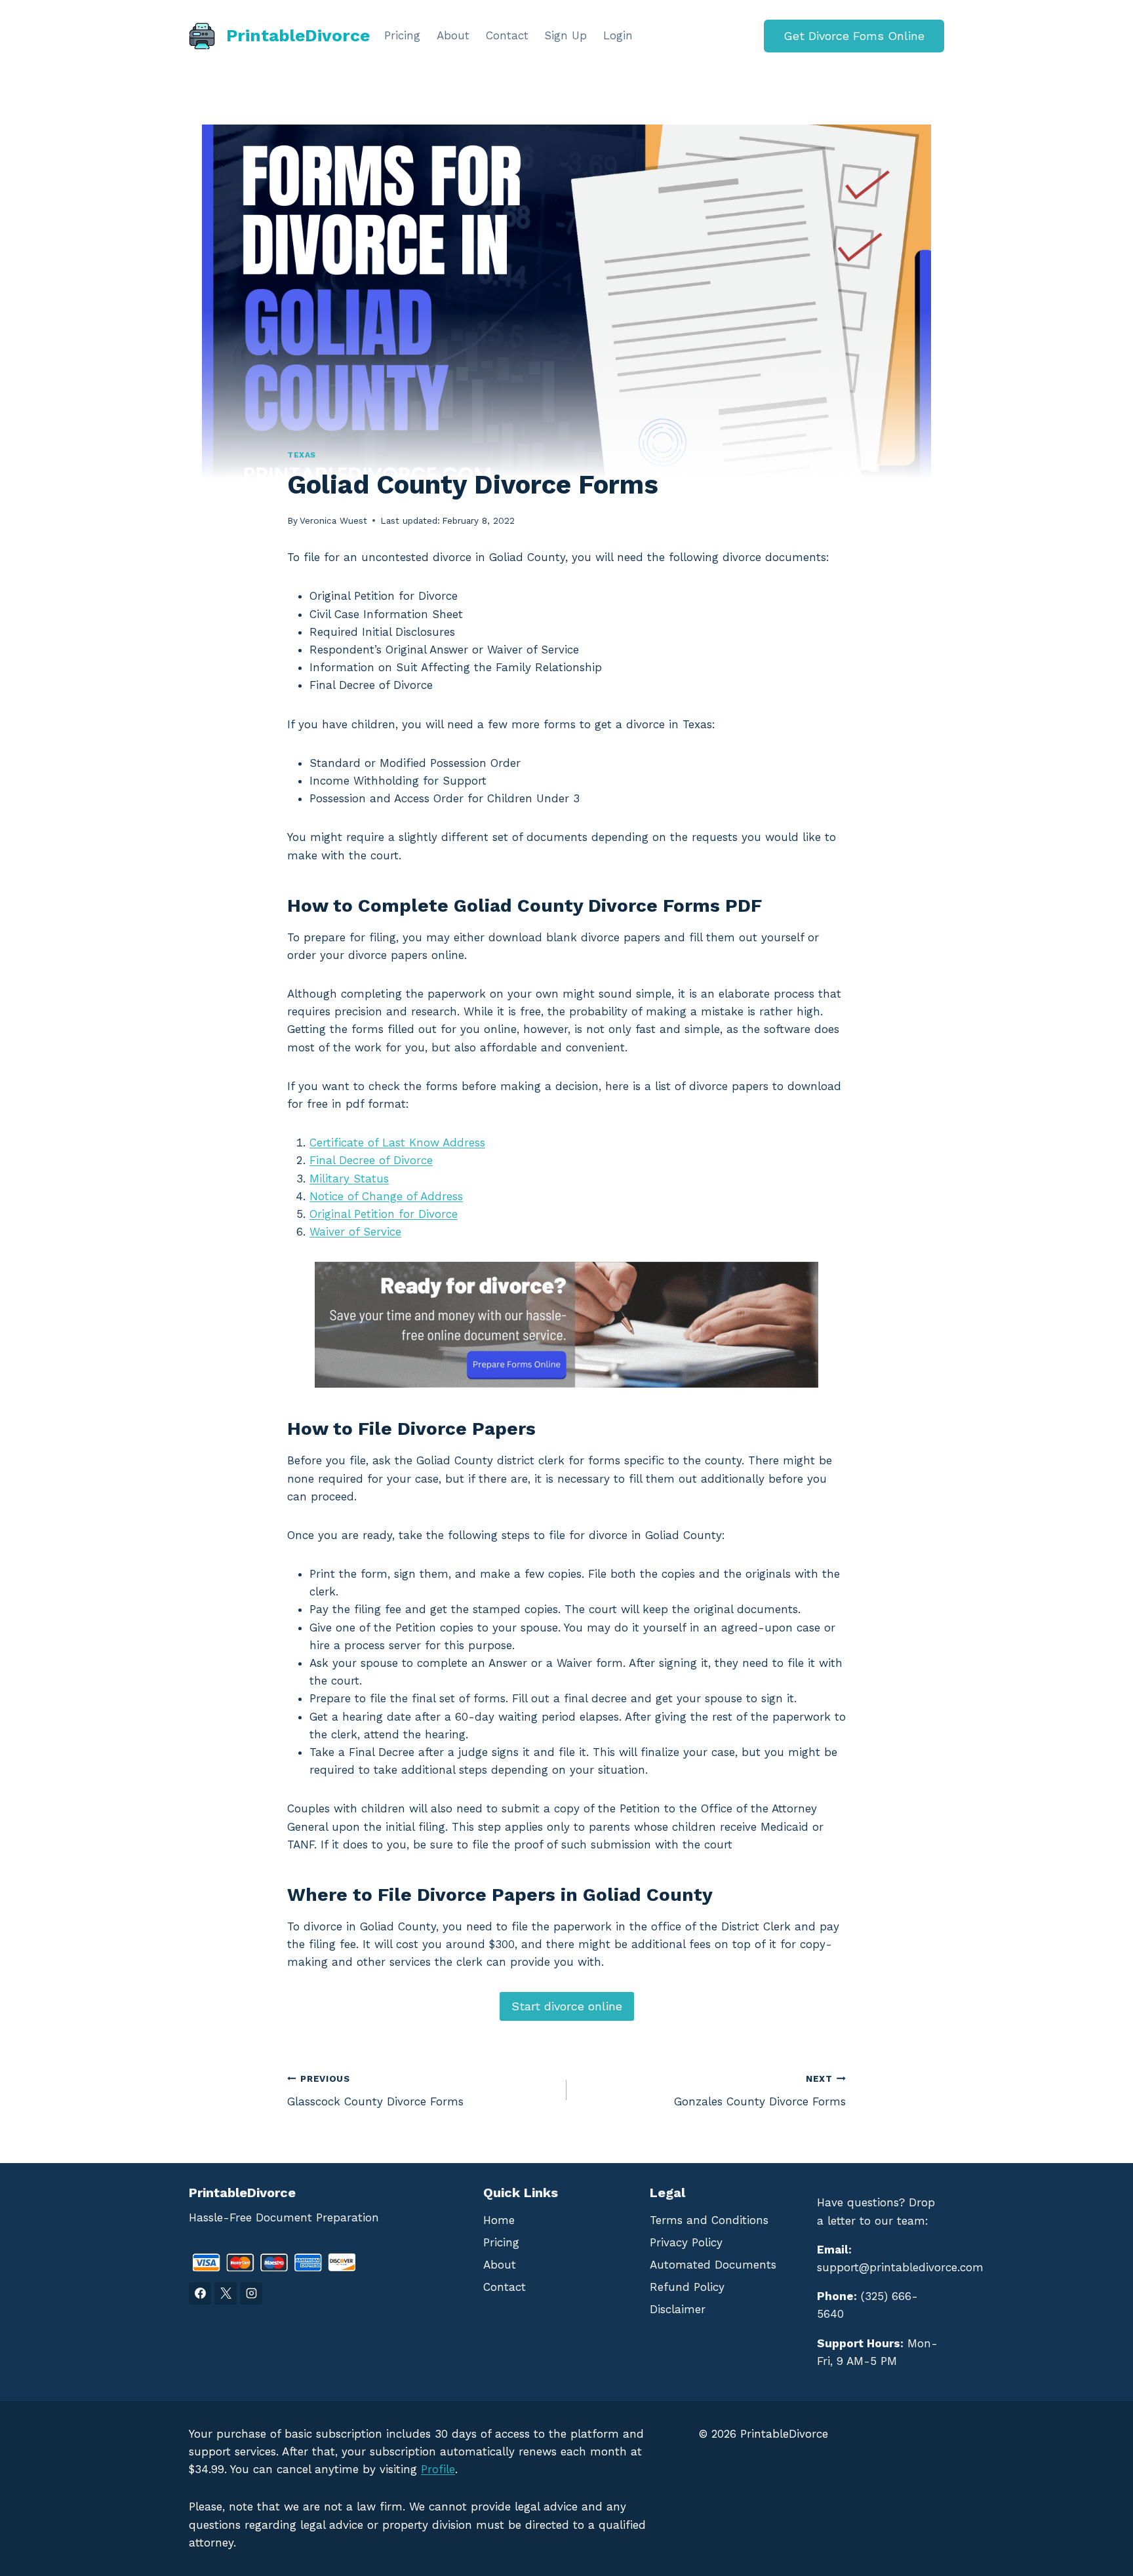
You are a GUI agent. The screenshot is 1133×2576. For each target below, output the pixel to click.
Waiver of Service (355, 1232)
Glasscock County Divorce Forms (375, 2091)
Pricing (402, 35)
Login (618, 35)
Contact (507, 35)
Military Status (349, 1179)
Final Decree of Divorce (371, 1160)
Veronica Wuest (333, 520)
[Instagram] (251, 2293)
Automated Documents (713, 2265)
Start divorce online (567, 2006)
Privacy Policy (686, 2242)
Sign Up (566, 35)
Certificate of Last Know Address (397, 1142)
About (453, 35)
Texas (302, 455)
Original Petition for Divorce (384, 1214)
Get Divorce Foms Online (854, 36)
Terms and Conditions (709, 2220)
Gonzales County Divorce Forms (760, 2091)
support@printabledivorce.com (900, 2267)
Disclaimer (678, 2309)
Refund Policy (687, 2287)
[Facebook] (200, 2293)
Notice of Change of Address (386, 1196)
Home (499, 2220)
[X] (226, 2293)
